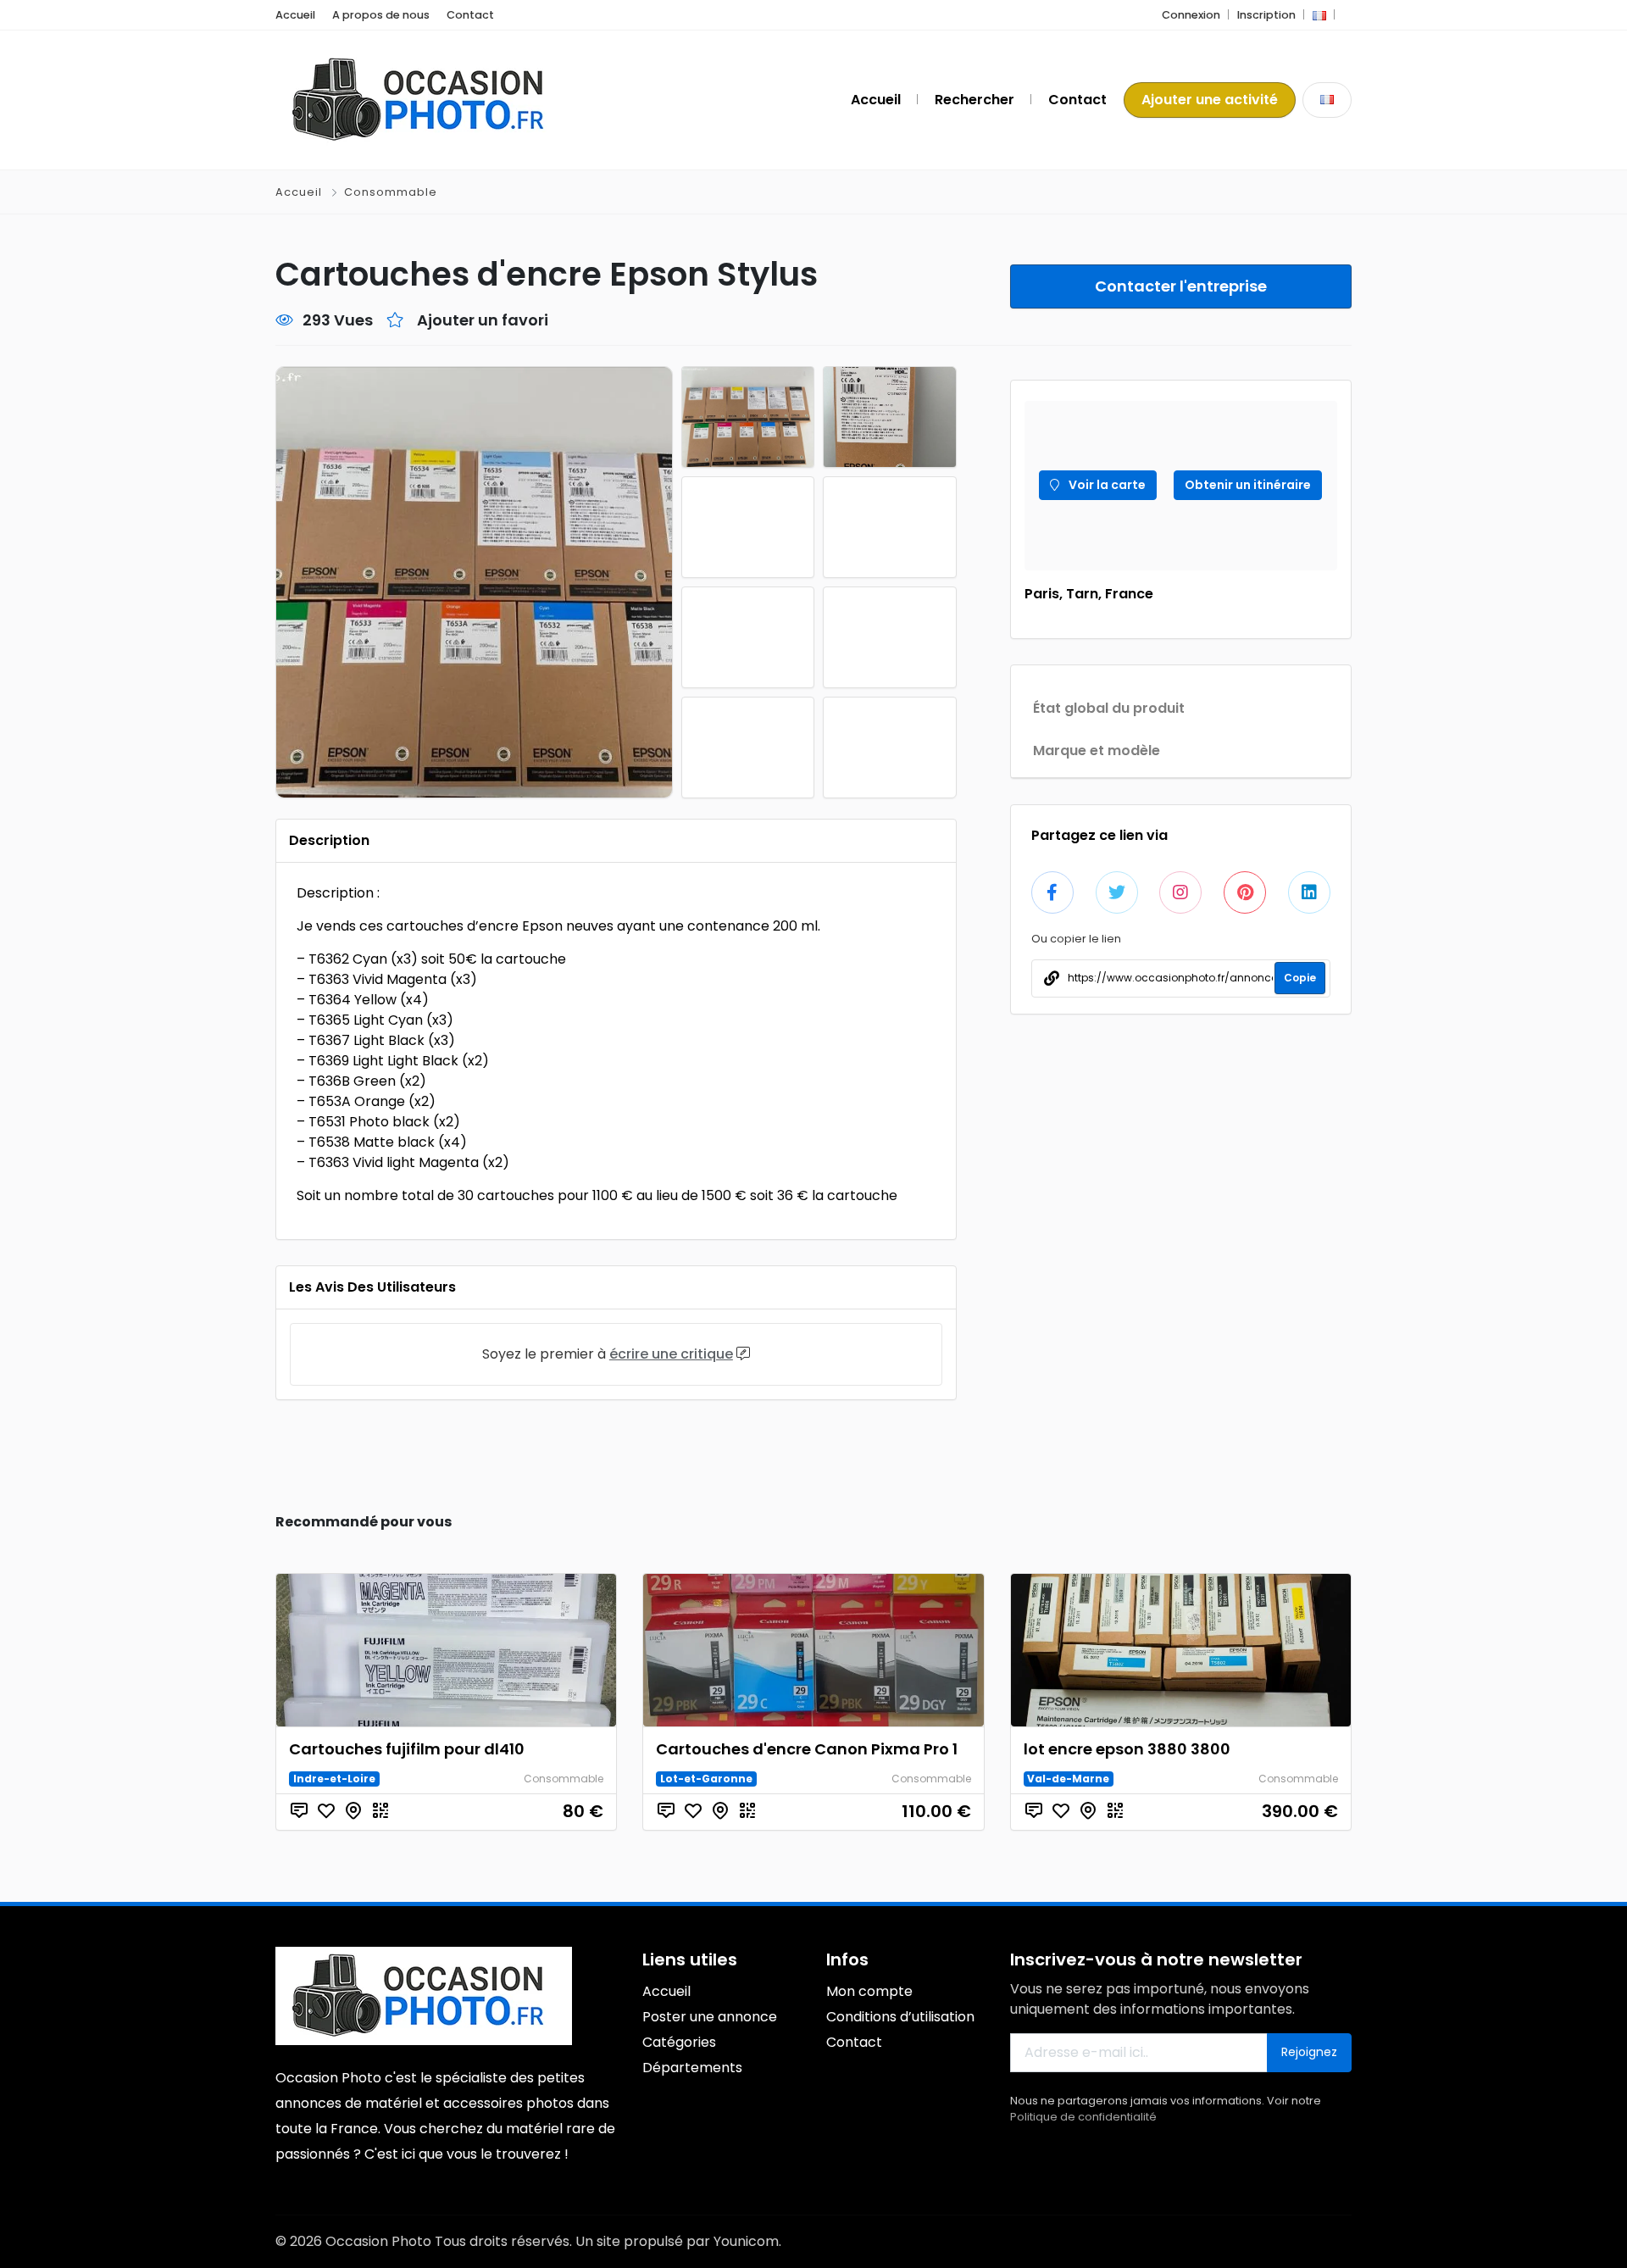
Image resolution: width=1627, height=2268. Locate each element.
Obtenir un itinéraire (1248, 485)
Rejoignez (1309, 2052)
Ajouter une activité (1210, 100)
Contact (470, 15)
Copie (1300, 978)
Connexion (1191, 15)
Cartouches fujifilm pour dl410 (407, 1749)
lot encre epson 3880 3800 (1127, 1749)
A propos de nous (381, 15)
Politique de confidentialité (1083, 2117)
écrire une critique (671, 1354)
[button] (1319, 15)
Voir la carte (1106, 485)
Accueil (295, 15)
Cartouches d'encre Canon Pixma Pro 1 (807, 1749)
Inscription (1266, 15)
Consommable (391, 192)
